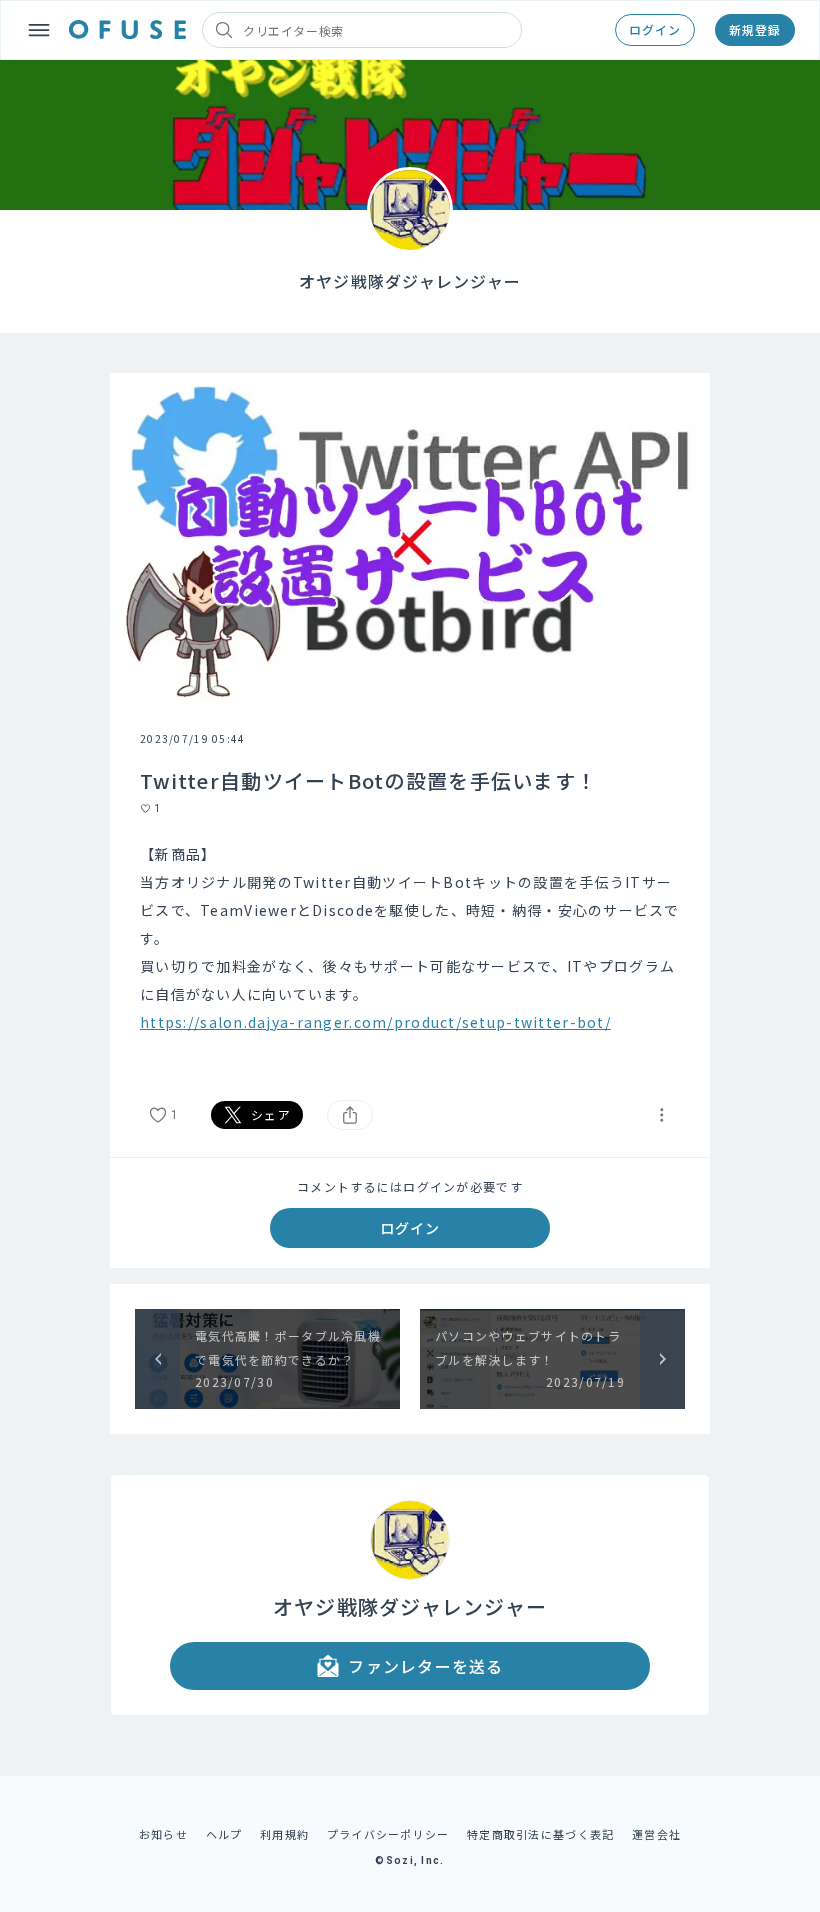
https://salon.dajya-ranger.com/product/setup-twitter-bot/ (375, 1022)
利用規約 (284, 1834)
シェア (271, 1114)
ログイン (655, 29)
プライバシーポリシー (388, 1834)
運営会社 (656, 1834)
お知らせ (163, 1834)
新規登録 (755, 29)
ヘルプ (224, 1834)
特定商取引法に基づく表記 (540, 1834)
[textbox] (410, 952)
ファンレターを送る (426, 1666)
